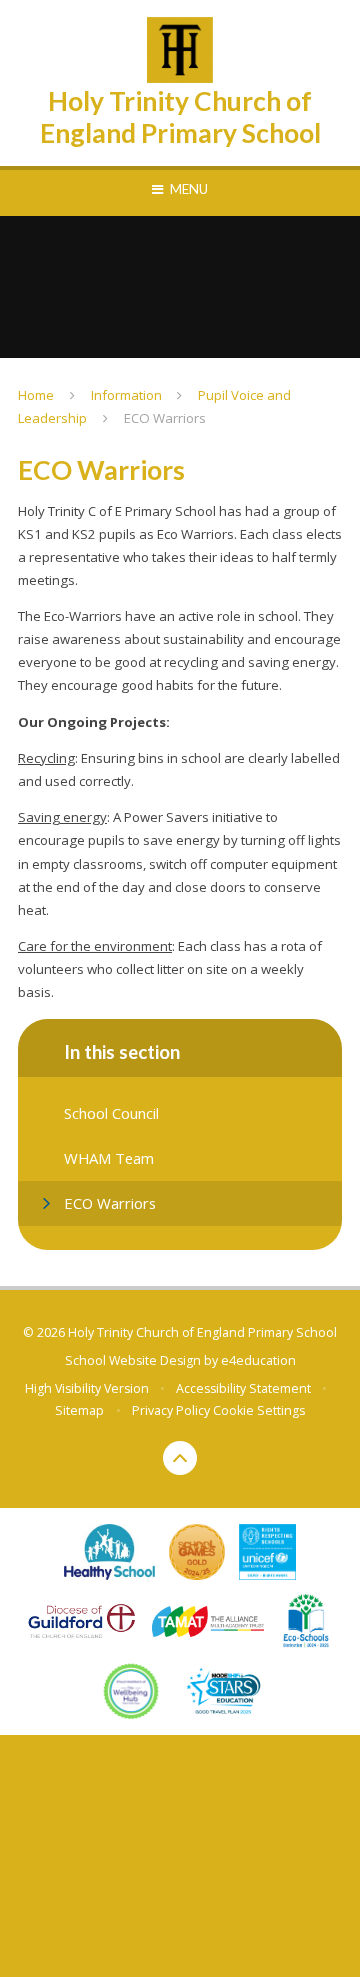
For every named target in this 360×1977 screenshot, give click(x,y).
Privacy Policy (171, 1410)
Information (126, 395)
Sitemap (79, 1410)
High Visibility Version (87, 1388)
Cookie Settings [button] (259, 1410)
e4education (258, 1360)
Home (36, 395)
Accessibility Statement (243, 1388)
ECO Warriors (165, 418)
